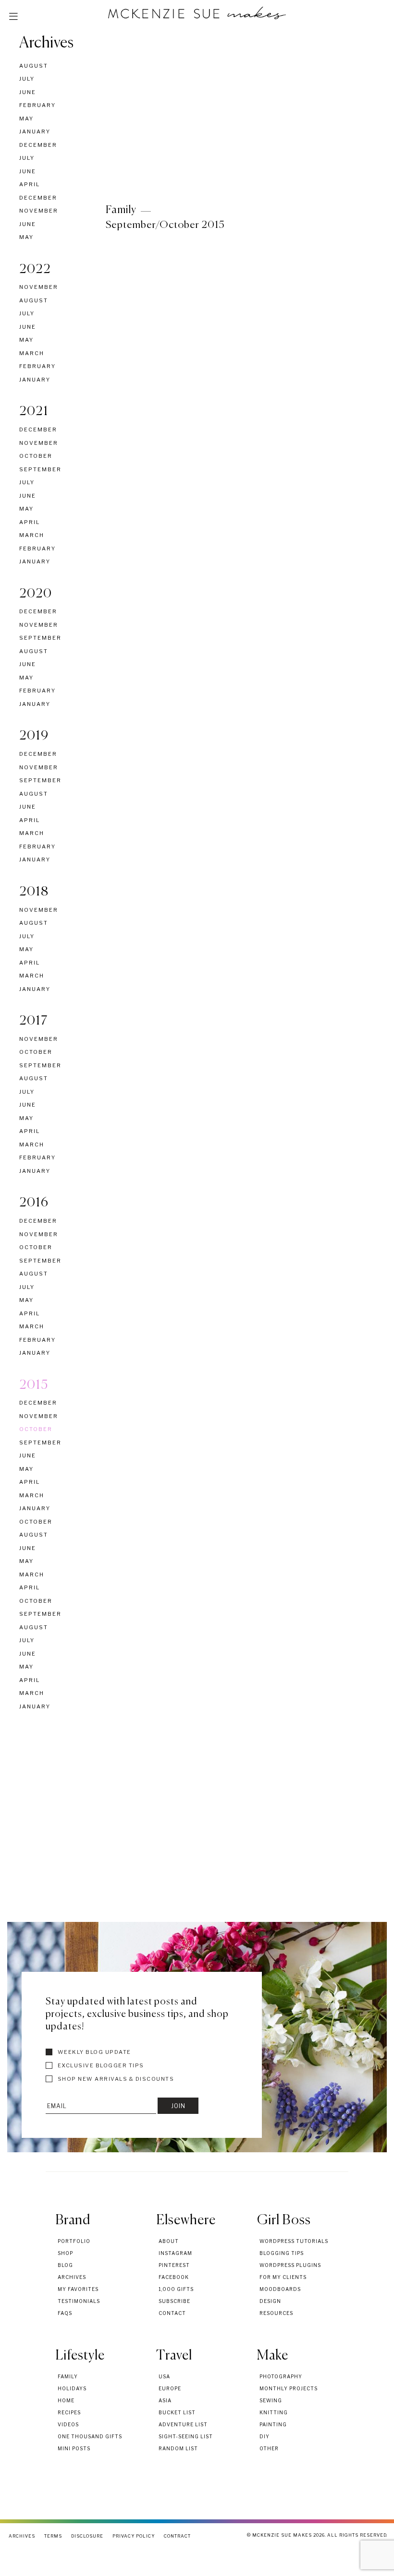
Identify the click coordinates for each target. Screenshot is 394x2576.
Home (66, 2400)
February (37, 105)
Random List (178, 2448)
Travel (174, 2356)
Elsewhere (186, 2220)
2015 (34, 1385)
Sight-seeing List (186, 2436)
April (30, 184)
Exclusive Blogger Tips (100, 2065)
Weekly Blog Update (93, 2052)
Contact (172, 2313)
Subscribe (174, 2301)
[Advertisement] (197, 1836)
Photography (281, 2376)
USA (164, 2376)
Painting (273, 2424)
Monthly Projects (289, 2388)
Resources (276, 2313)
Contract (177, 2536)
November (39, 211)
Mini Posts (74, 2448)
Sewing (271, 2400)
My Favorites (78, 2289)
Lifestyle (80, 2356)
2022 (35, 270)
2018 (34, 892)
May (26, 119)
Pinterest (174, 2265)
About (169, 2241)
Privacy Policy (134, 2536)
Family (121, 210)
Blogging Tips (282, 2253)
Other (269, 2448)
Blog (65, 2265)
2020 (36, 594)
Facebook (174, 2277)
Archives (46, 43)
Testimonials (79, 2301)
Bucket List (177, 2412)
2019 (34, 736)
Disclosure (87, 2536)
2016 (34, 1203)
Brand (73, 2220)
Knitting (274, 2412)
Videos (68, 2424)
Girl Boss (284, 2220)
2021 (34, 412)
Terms (53, 2536)
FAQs (65, 2313)
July (27, 79)
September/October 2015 (165, 225)
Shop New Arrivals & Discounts (115, 2079)
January (35, 131)
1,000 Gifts (176, 2289)
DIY (265, 2436)
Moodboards (280, 2289)
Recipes (69, 2412)
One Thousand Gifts (90, 2436)
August (34, 66)
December (38, 145)
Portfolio (74, 2241)
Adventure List (183, 2424)
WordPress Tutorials (294, 2241)
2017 (34, 1021)
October (36, 456)
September (40, 469)
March (32, 353)
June (28, 92)
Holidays (72, 2388)
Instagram (175, 2253)
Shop (65, 2253)
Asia (165, 2400)
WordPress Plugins (290, 2265)
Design (270, 2301)
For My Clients (283, 2277)
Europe (170, 2388)
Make (273, 2356)
